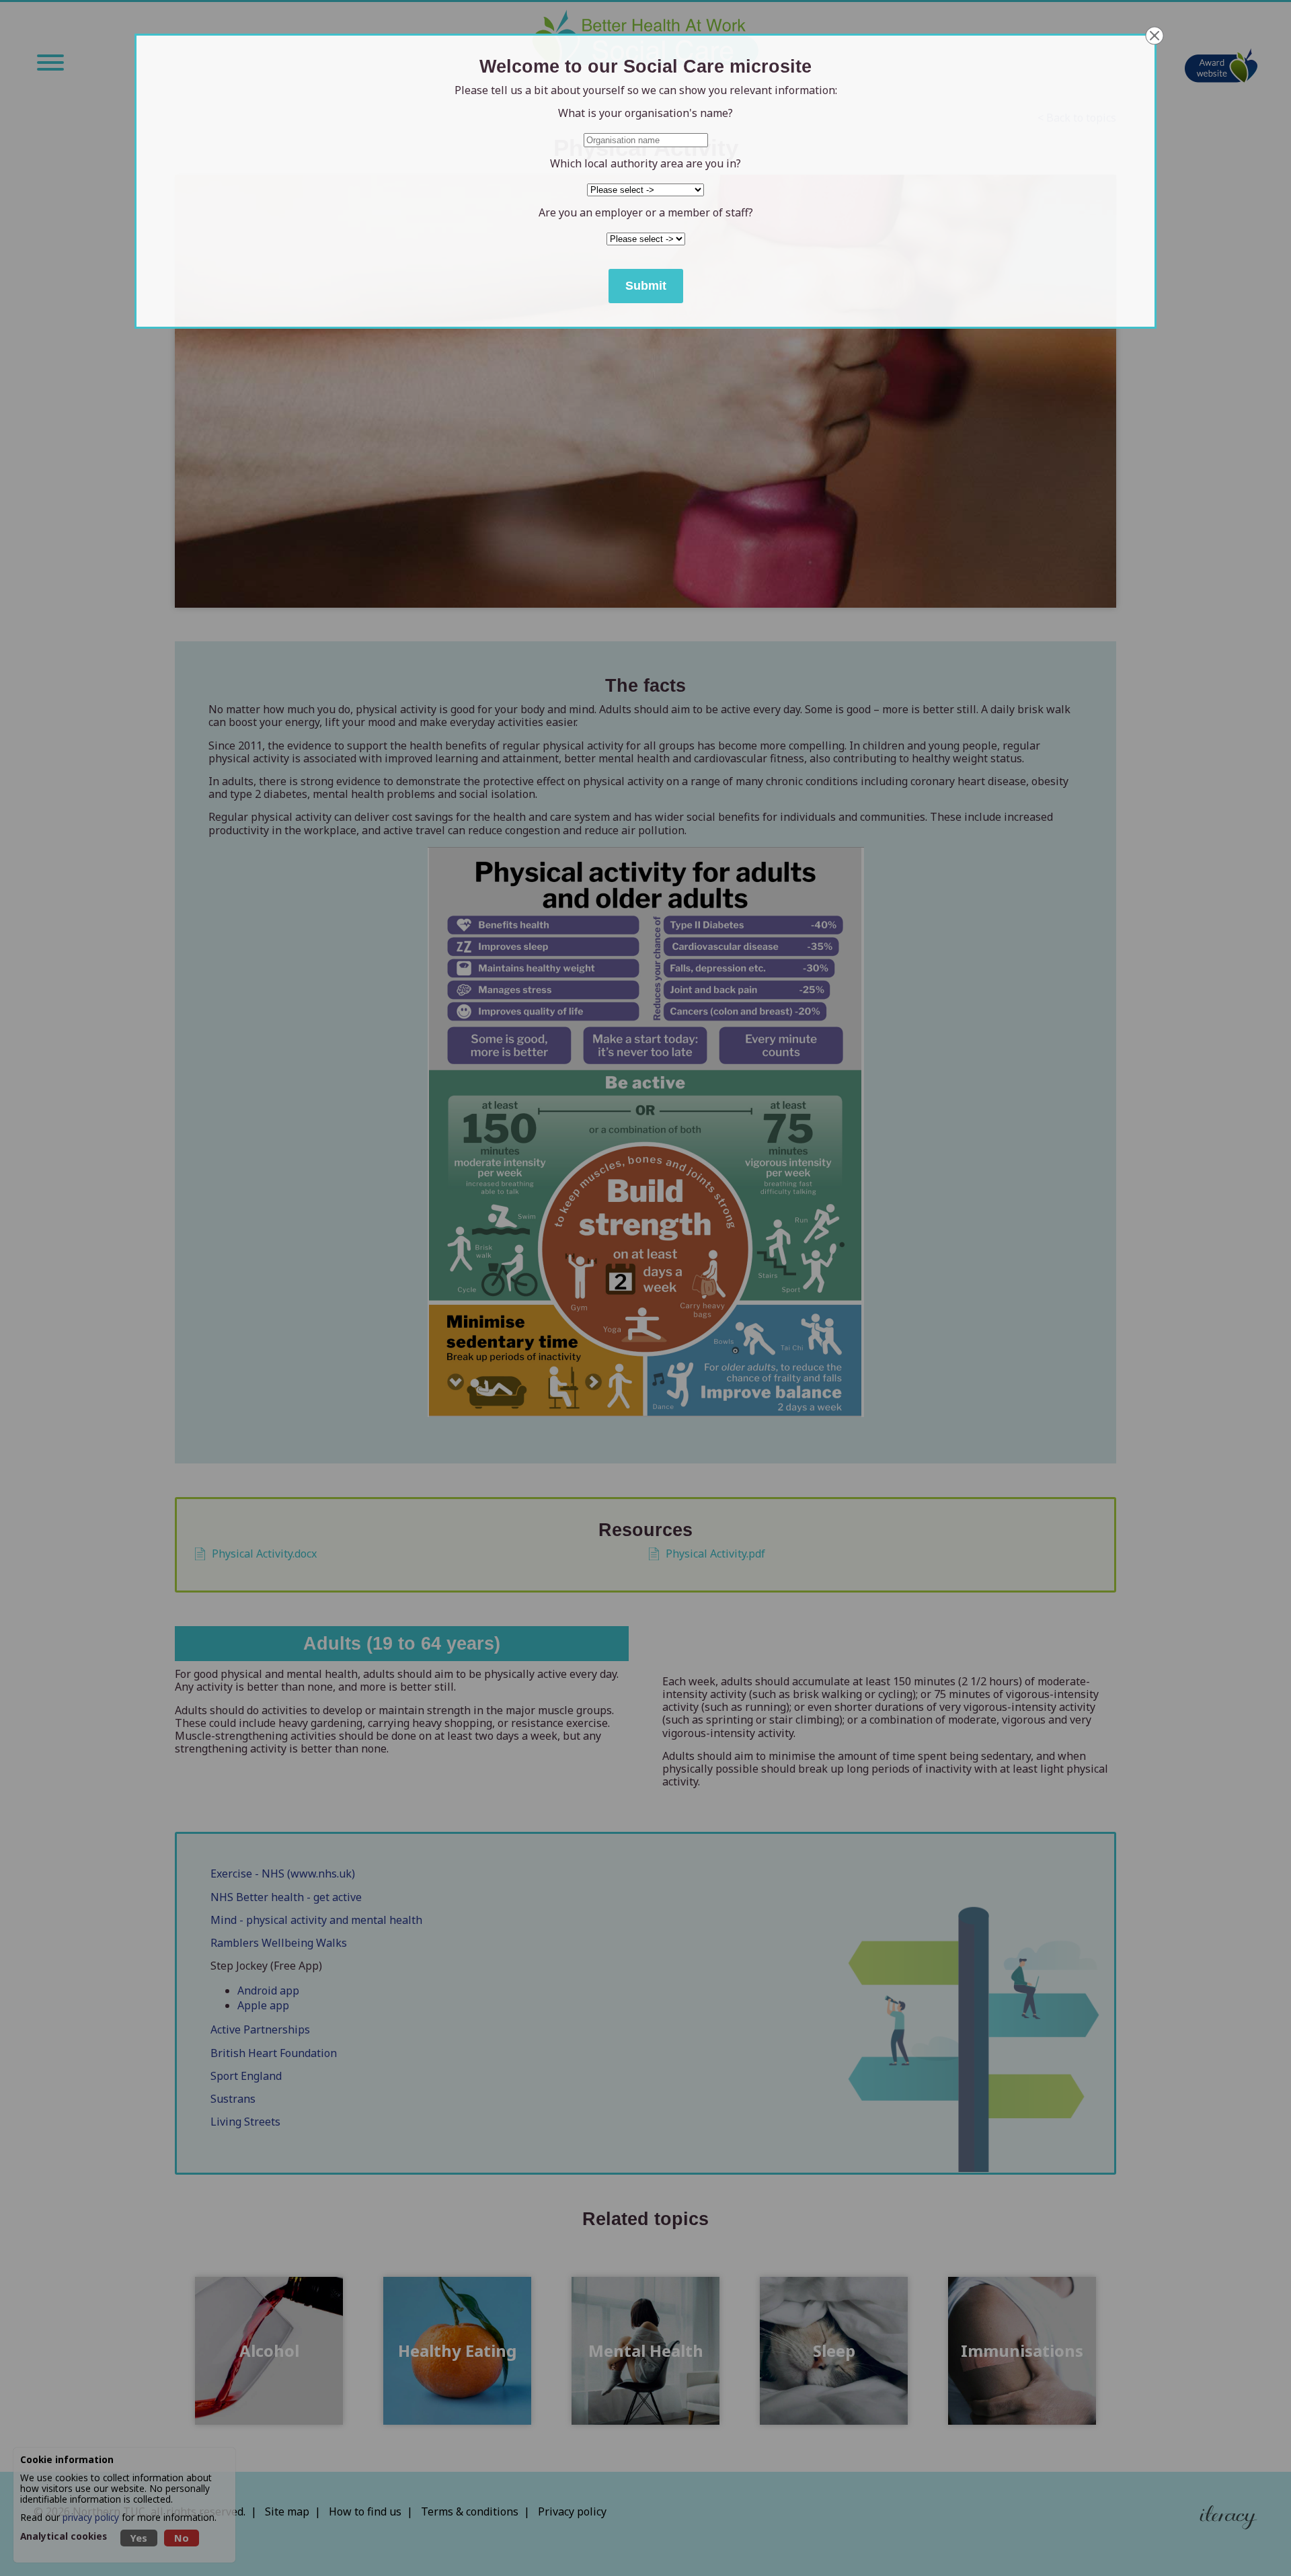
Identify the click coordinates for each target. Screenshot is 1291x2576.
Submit (646, 286)
